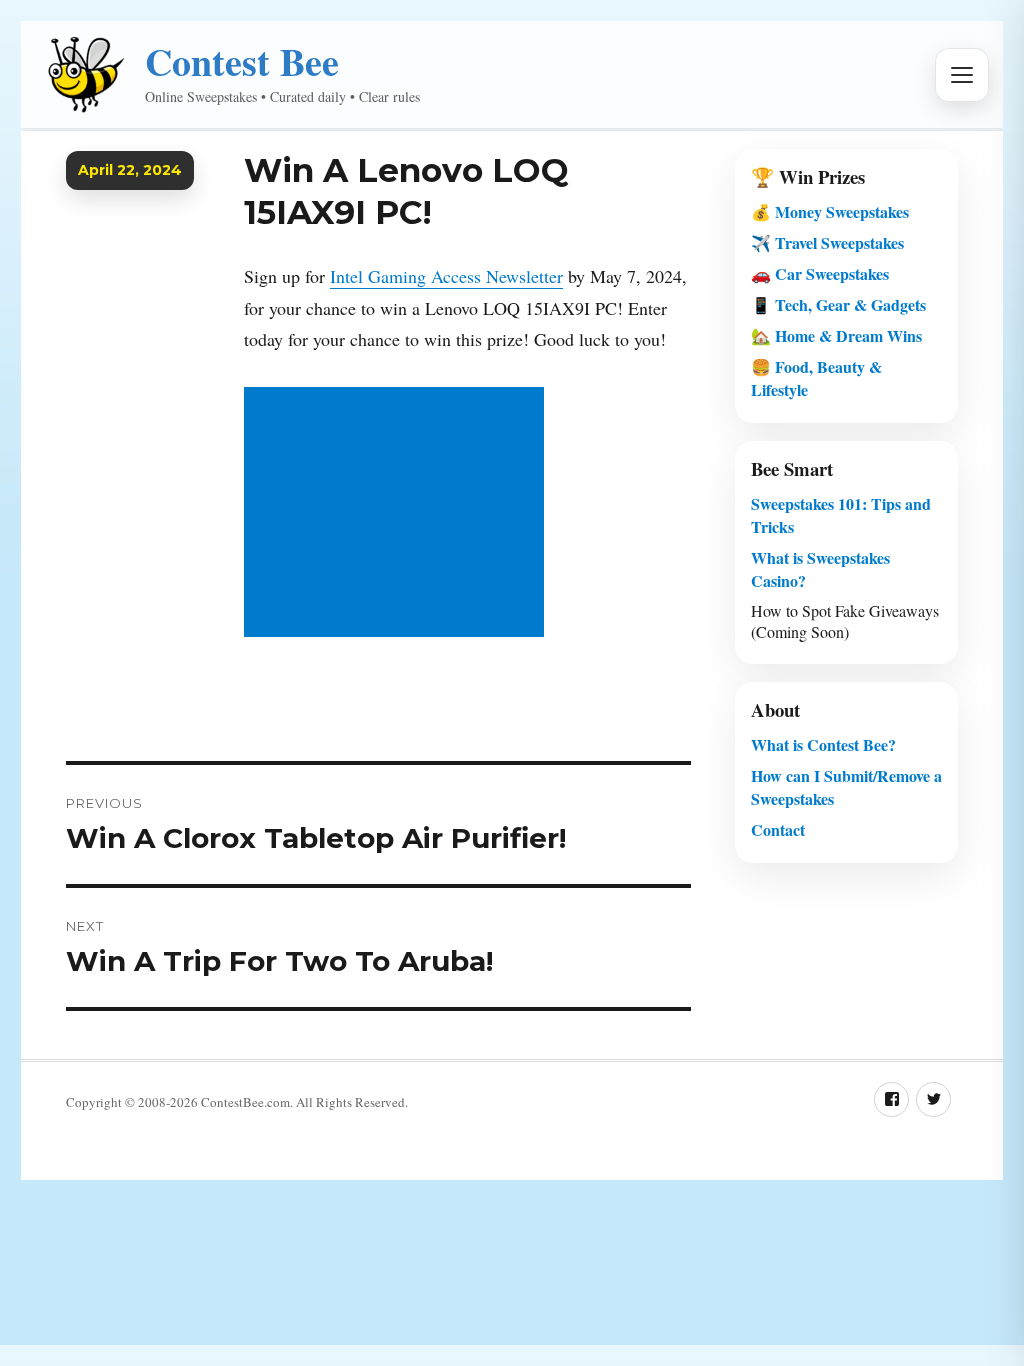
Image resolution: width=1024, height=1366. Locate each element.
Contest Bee (242, 61)
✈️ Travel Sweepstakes (827, 242)
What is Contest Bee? (823, 744)
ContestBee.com (245, 1102)
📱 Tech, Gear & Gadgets (838, 304)
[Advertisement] (399, 514)
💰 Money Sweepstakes (830, 211)
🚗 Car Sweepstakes (820, 273)
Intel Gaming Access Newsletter (446, 276)
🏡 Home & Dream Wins (836, 335)
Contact (778, 829)
